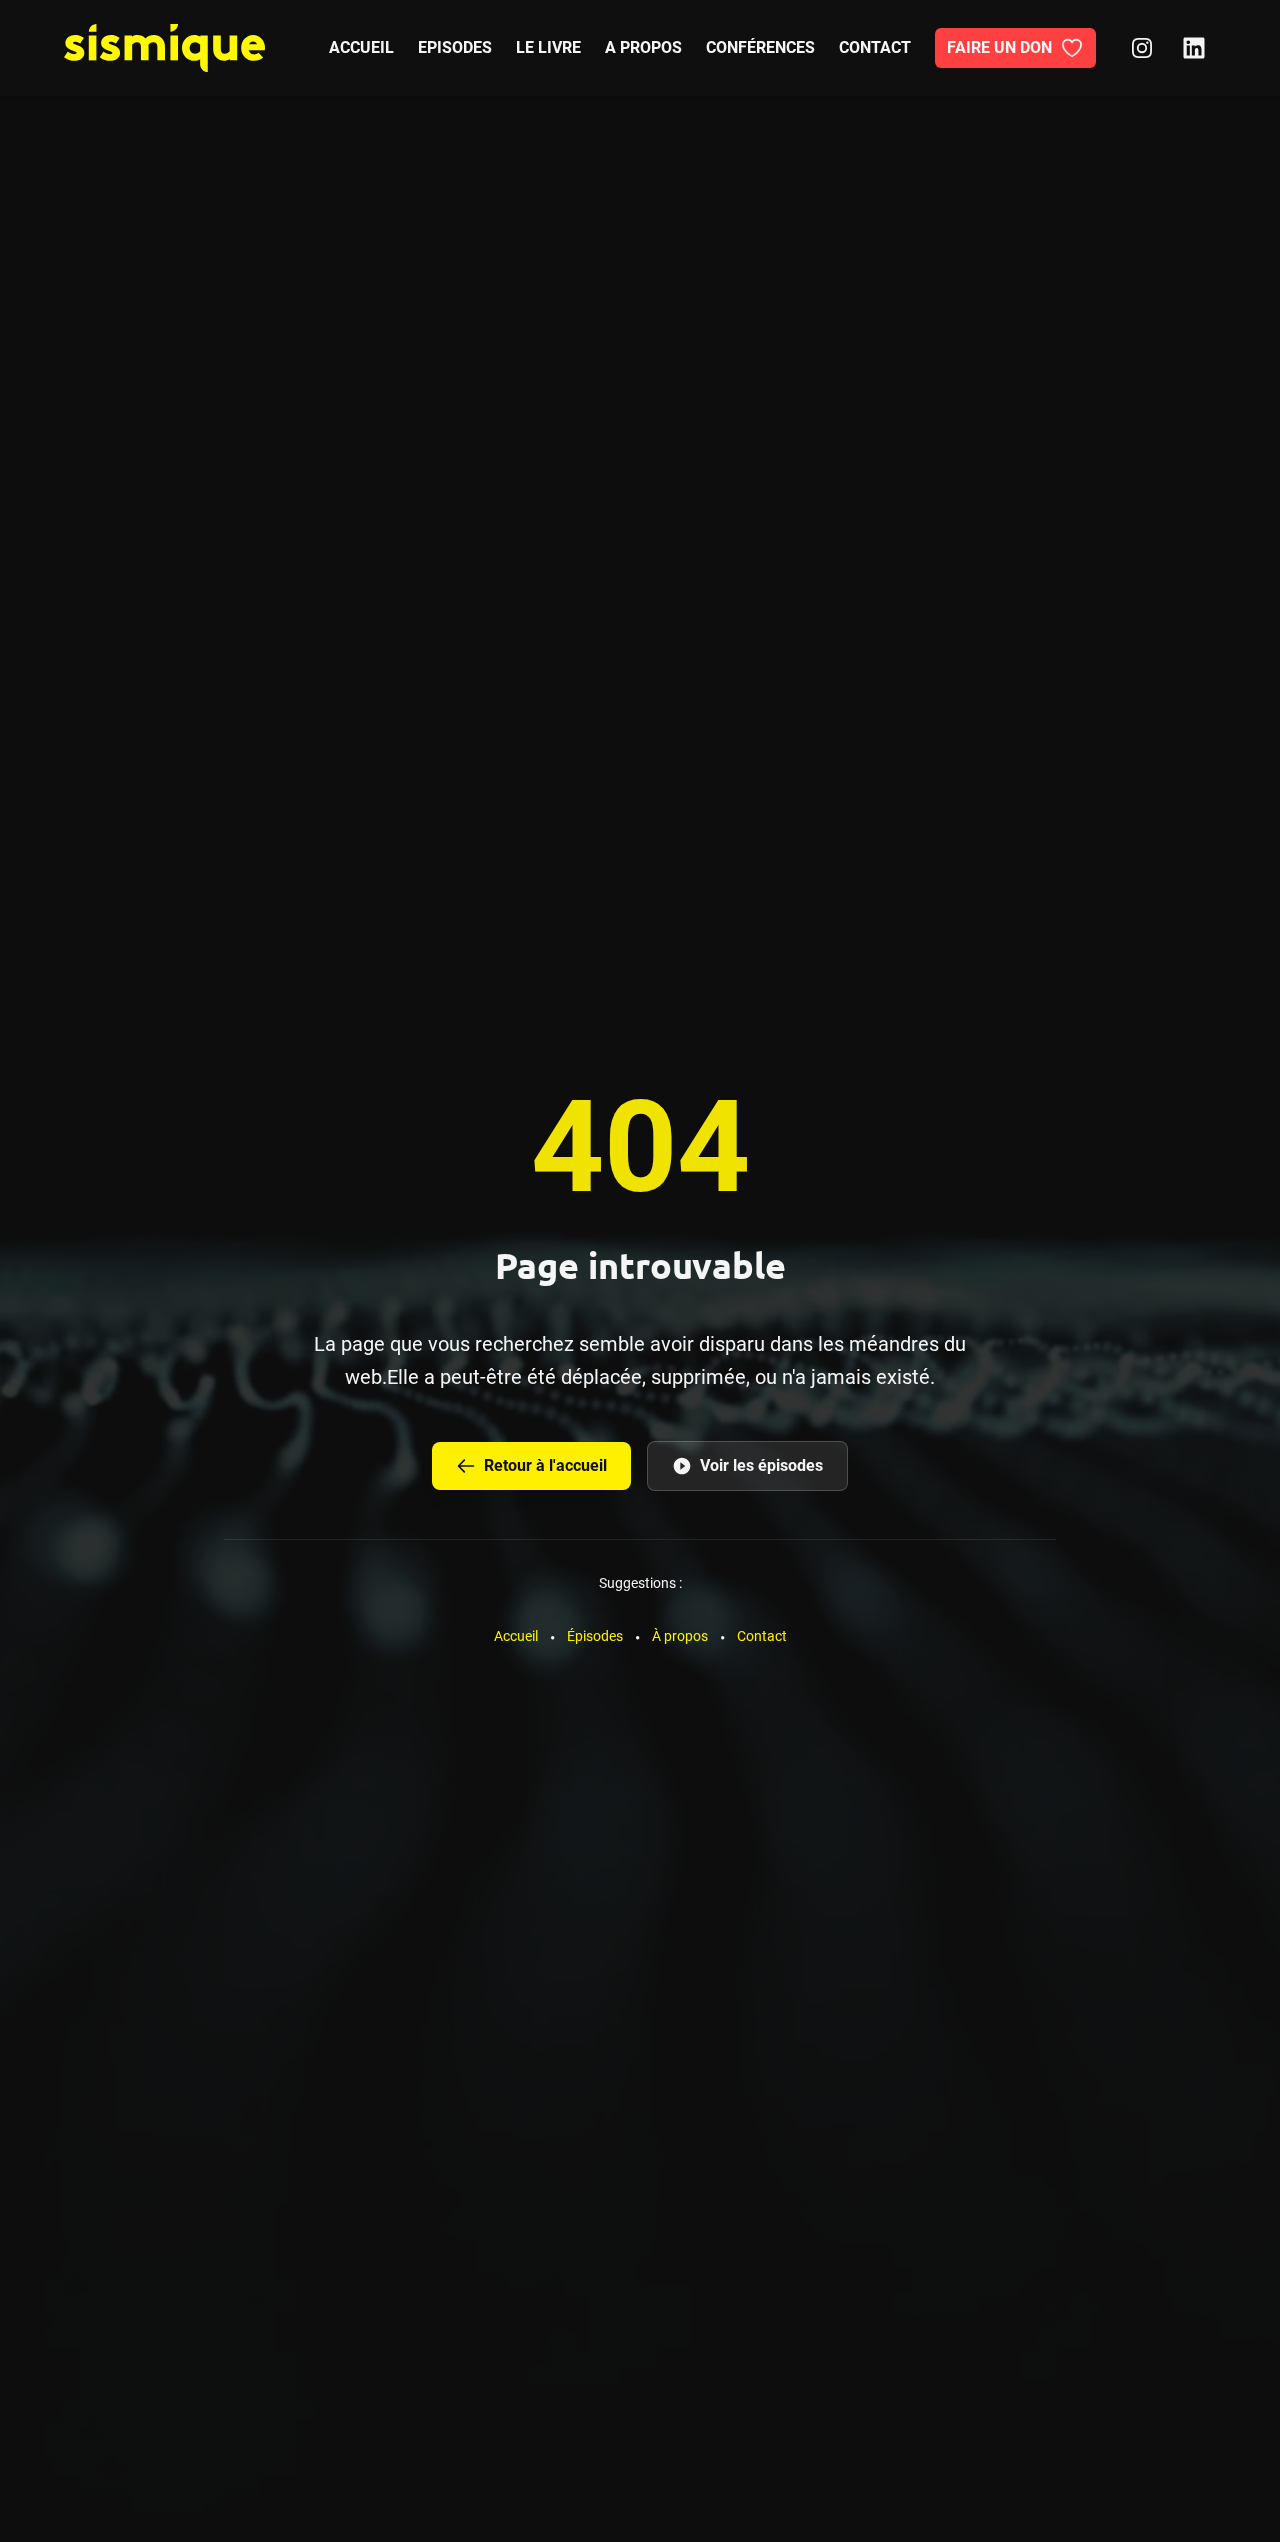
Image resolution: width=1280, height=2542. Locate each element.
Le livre (548, 47)
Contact (875, 47)
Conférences (760, 47)
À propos (680, 1636)
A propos (643, 47)
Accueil (361, 47)
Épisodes (595, 1636)
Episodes (455, 47)
